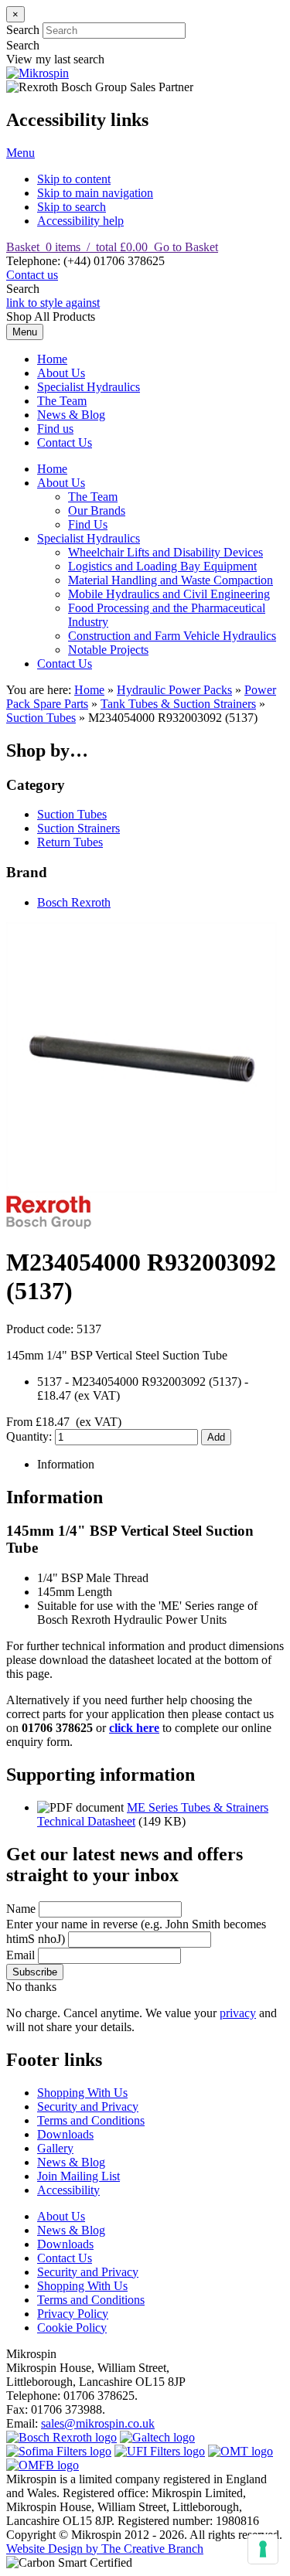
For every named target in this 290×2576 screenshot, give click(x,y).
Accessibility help (80, 221)
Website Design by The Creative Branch (105, 2549)
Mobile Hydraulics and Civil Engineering (169, 594)
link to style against (53, 303)
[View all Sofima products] (59, 2451)
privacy (238, 2013)
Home (52, 359)
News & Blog (71, 415)
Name (21, 1909)
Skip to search (72, 207)
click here (134, 1728)
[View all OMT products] (241, 2451)
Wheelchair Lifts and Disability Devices (165, 552)
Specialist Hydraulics (89, 387)
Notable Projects (108, 650)
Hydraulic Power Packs (174, 690)
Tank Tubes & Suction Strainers (178, 704)
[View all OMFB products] (43, 2465)
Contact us (32, 275)
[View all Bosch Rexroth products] (61, 2437)
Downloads (65, 2134)
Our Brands (97, 510)
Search (23, 30)
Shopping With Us (82, 2093)
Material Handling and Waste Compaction (171, 580)
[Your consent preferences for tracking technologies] (263, 2549)
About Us (61, 373)
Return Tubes (70, 842)
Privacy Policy (73, 2314)
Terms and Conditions (91, 2120)
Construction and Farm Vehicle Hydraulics (172, 636)
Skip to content (74, 179)
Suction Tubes (41, 718)
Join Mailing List (78, 2176)
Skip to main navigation (95, 193)
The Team (62, 401)
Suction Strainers (78, 828)
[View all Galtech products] (157, 2437)
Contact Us (65, 442)
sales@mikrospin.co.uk (98, 2423)
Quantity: (31, 1436)
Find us (55, 429)
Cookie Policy (72, 2328)
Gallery (55, 2148)
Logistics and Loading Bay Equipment (162, 566)
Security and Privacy (88, 2106)
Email (20, 1955)
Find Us (88, 524)
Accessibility (68, 2190)
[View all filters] (160, 2451)
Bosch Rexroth (74, 902)
